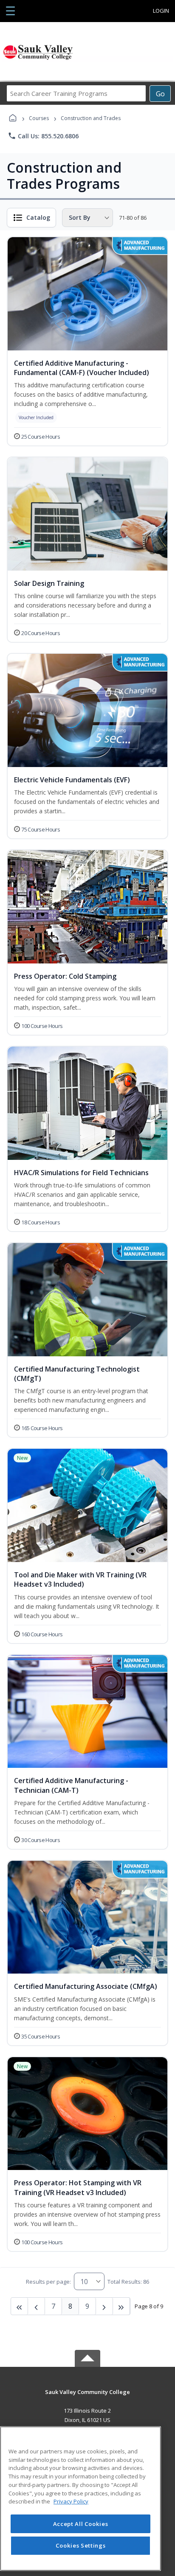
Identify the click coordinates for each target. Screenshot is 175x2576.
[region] (80, 2499)
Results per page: (48, 2282)
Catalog (38, 217)
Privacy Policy (71, 2501)
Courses (39, 118)
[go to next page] (37, 2306)
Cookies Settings (81, 2545)
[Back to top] (87, 2398)
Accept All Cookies (81, 2524)
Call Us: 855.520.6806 (43, 136)
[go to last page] (20, 2306)
